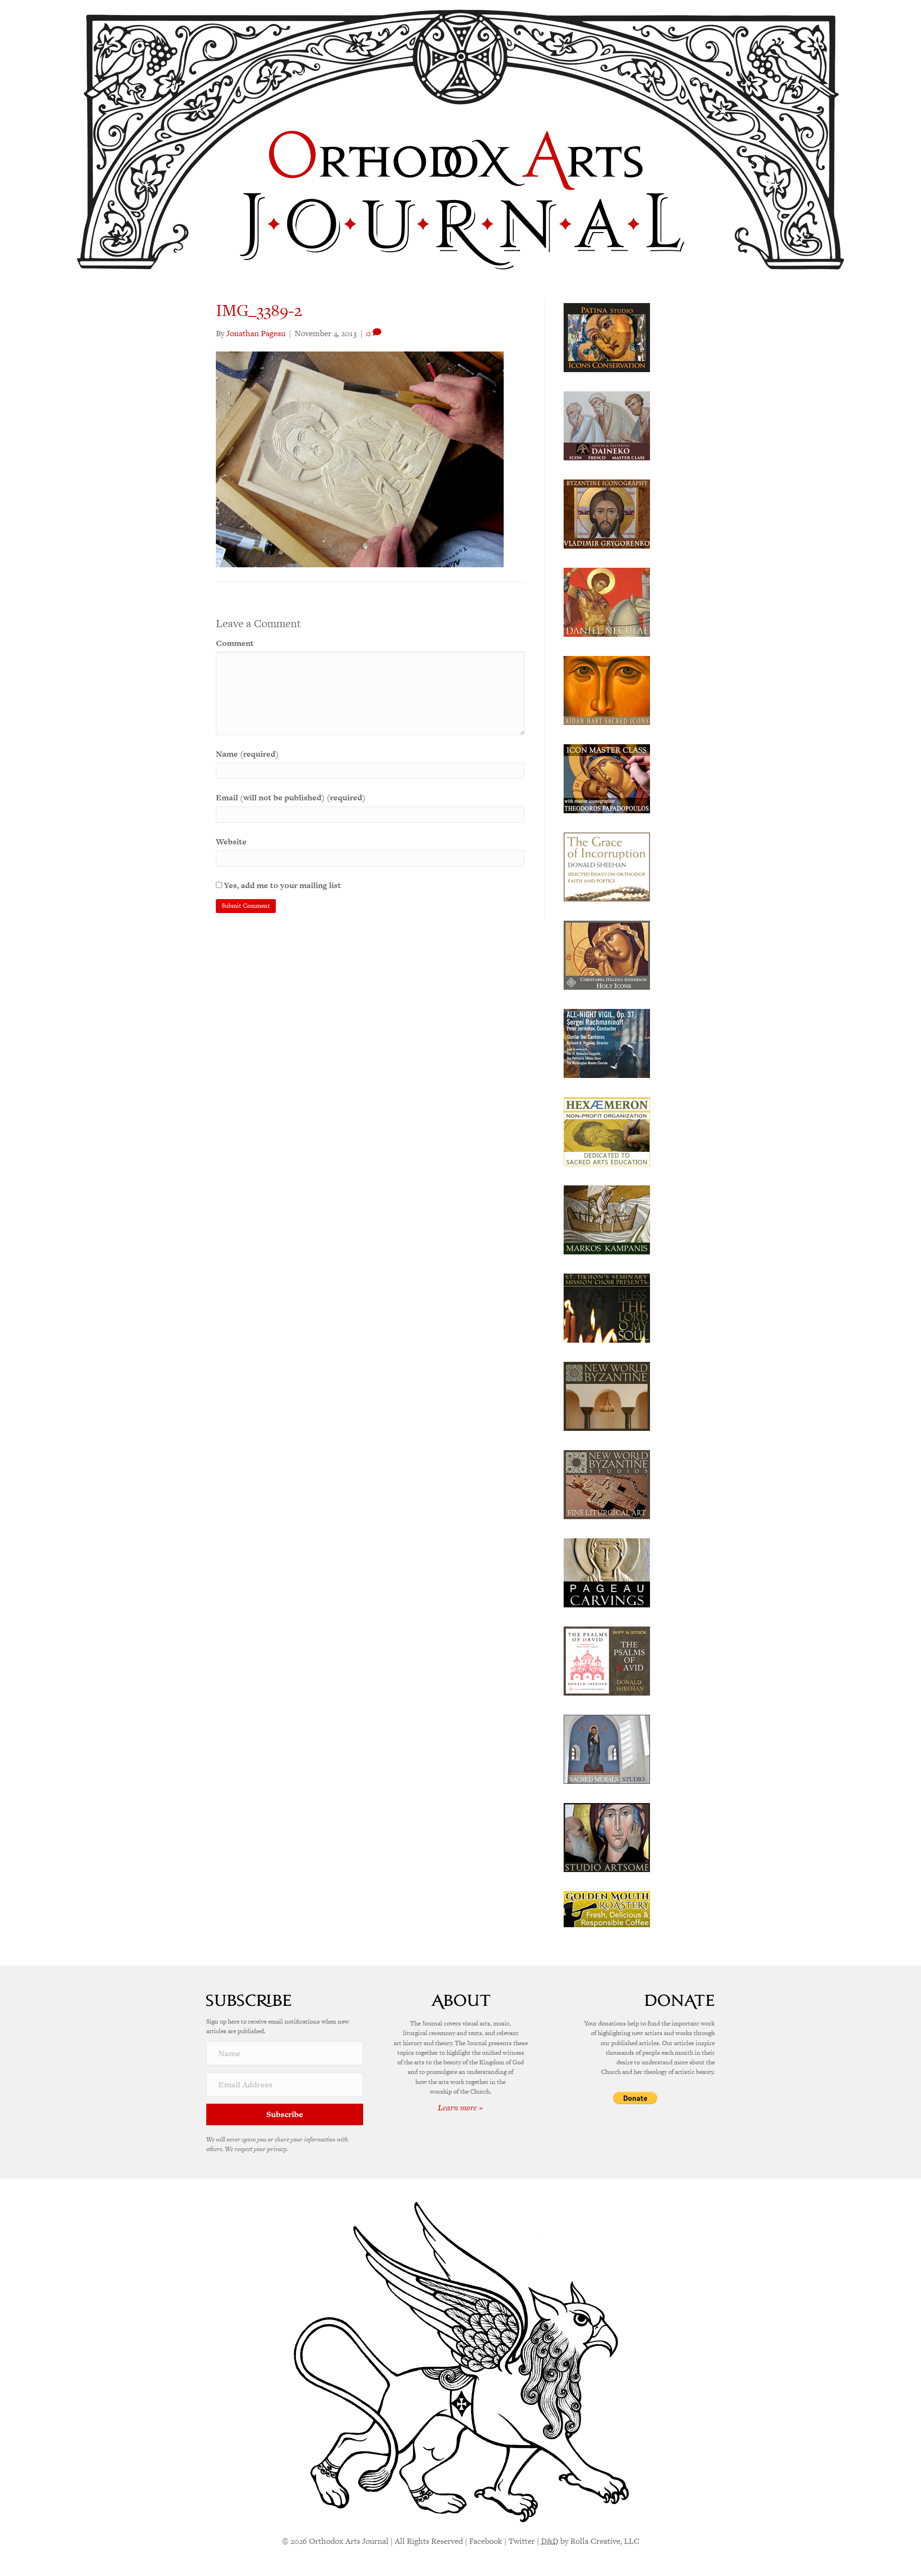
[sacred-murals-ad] (607, 1748)
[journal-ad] (607, 1572)
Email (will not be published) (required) (291, 797)
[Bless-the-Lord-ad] (607, 1307)
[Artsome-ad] (607, 1837)
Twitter (522, 2541)
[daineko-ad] (607, 425)
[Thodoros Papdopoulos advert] (607, 778)
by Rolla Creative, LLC (590, 2541)
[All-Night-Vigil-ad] (607, 1042)
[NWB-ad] (607, 1395)
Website (231, 842)
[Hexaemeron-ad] (607, 1131)
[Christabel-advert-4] (607, 954)
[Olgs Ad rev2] (607, 337)
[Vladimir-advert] (607, 513)
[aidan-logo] (607, 690)
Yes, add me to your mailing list (282, 885)
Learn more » (460, 2108)
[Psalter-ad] (607, 1660)
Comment (235, 643)
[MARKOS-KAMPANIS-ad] (607, 1219)
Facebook (486, 2541)
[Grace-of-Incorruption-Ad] (607, 866)
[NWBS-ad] (607, 1484)
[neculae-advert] (607, 601)
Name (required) (247, 754)
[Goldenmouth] (607, 1909)
